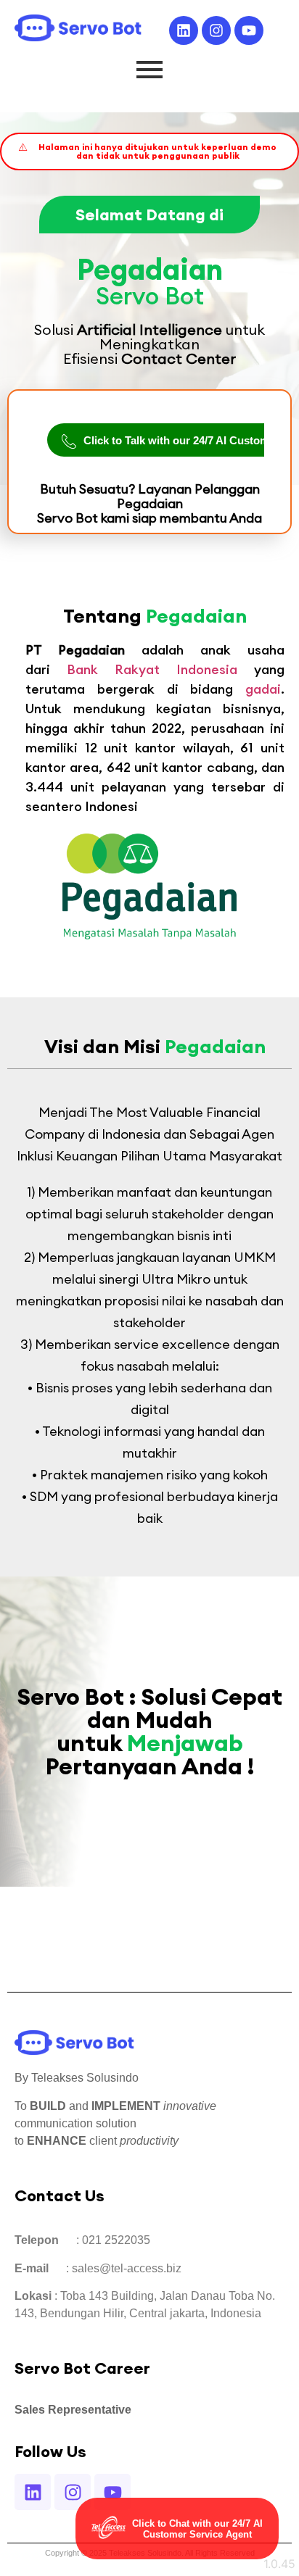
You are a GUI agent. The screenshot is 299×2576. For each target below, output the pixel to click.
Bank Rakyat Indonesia (152, 669)
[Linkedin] (184, 30)
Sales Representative (73, 2410)
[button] (149, 151)
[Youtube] (249, 30)
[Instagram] (216, 30)
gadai (263, 689)
